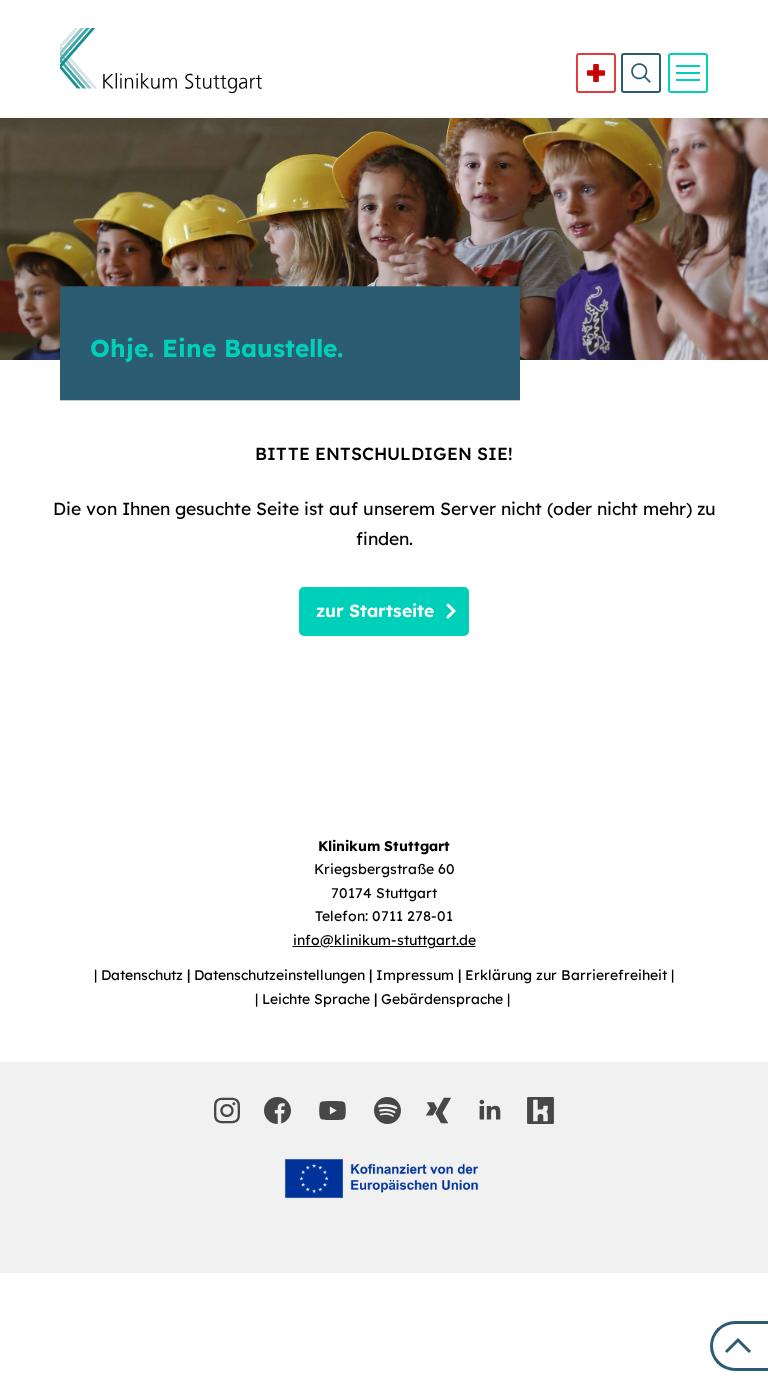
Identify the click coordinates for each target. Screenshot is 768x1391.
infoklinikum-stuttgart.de (384, 940)
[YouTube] (333, 1110)
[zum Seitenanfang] (739, 1346)
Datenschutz (144, 975)
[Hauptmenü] (688, 73)
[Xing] (438, 1110)
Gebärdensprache (444, 999)
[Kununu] (540, 1110)
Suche (641, 73)
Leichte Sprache (318, 999)
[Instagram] (227, 1110)
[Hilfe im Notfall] (596, 73)
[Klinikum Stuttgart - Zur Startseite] (161, 60)
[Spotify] (387, 1110)
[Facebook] (277, 1110)
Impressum (417, 975)
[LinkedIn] (489, 1110)
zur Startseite (375, 610)
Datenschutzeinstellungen (281, 975)
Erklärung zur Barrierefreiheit (568, 975)
